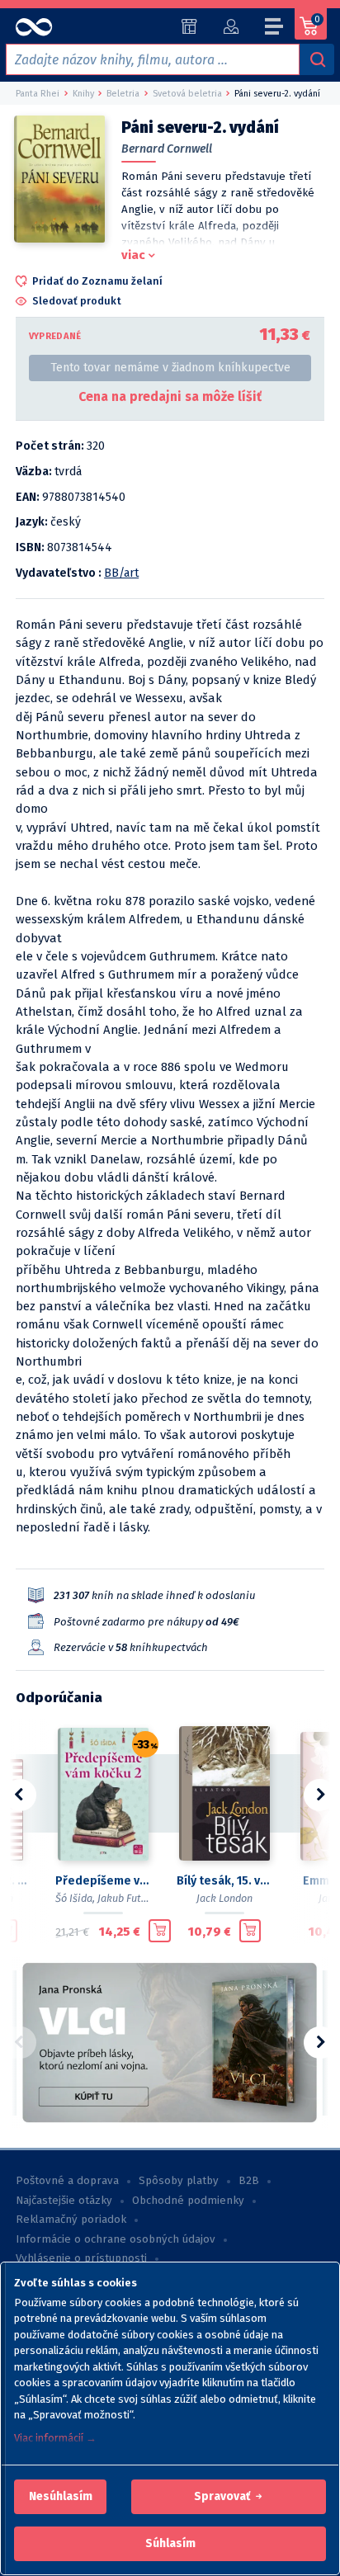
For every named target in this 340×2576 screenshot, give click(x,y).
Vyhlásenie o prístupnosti (81, 2258)
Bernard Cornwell (167, 149)
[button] (61, 2497)
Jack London (224, 1898)
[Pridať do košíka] (160, 1931)
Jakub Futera (127, 1898)
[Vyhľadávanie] (317, 59)
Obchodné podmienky (188, 2201)
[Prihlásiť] (231, 26)
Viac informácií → (55, 2438)
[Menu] (275, 29)
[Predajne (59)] (189, 26)
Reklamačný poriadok (71, 2220)
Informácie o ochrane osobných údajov (116, 2239)
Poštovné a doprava (67, 2181)
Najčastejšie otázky (64, 2201)
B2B (249, 2181)
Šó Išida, (75, 1898)
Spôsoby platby (179, 2181)
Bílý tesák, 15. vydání (224, 1881)
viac (133, 255)
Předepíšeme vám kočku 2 (103, 1881)
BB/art (121, 573)
